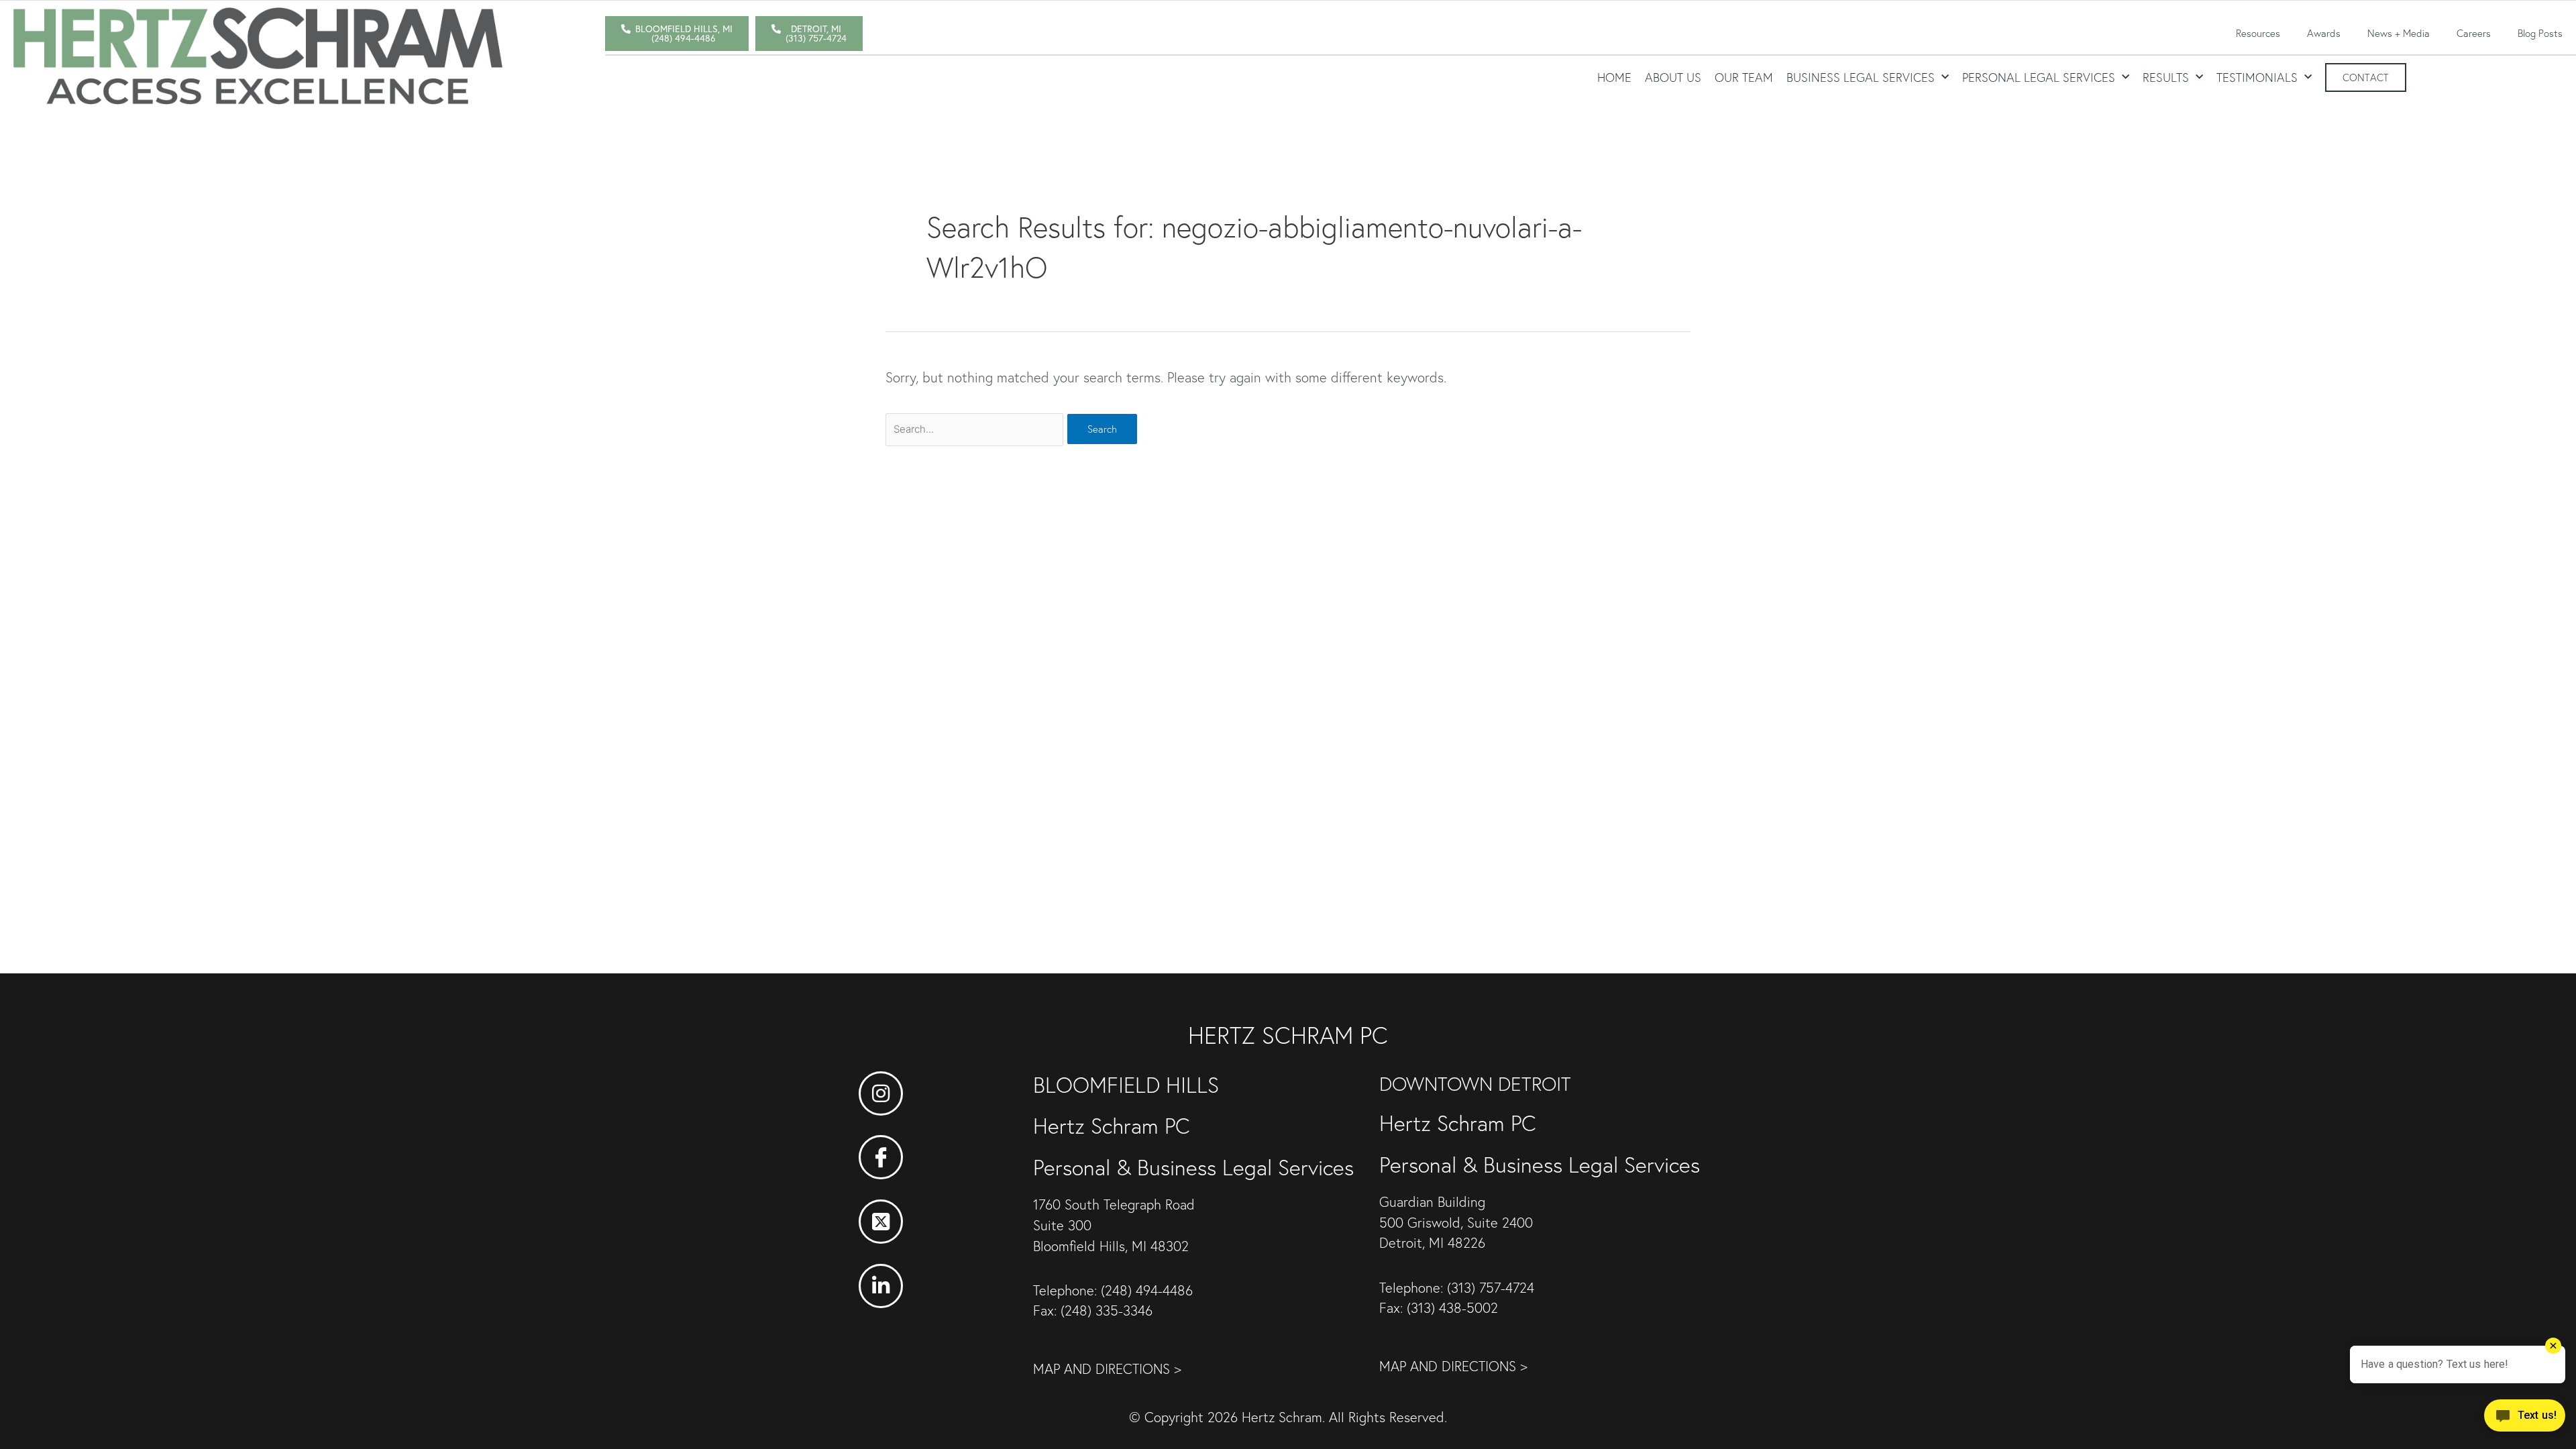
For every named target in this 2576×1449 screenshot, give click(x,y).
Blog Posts (2540, 33)
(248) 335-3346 (1107, 1310)
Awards (2324, 33)
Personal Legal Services (2039, 77)
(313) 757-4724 (1491, 1288)
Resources (2258, 33)
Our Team (1744, 77)
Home (1614, 77)
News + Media (2399, 33)
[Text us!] (2525, 1420)
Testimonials (2257, 77)
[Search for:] (976, 428)
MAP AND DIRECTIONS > (1107, 1369)
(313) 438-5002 (1452, 1308)
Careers (2474, 33)
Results (2166, 77)
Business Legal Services (1861, 77)
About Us (1673, 77)
